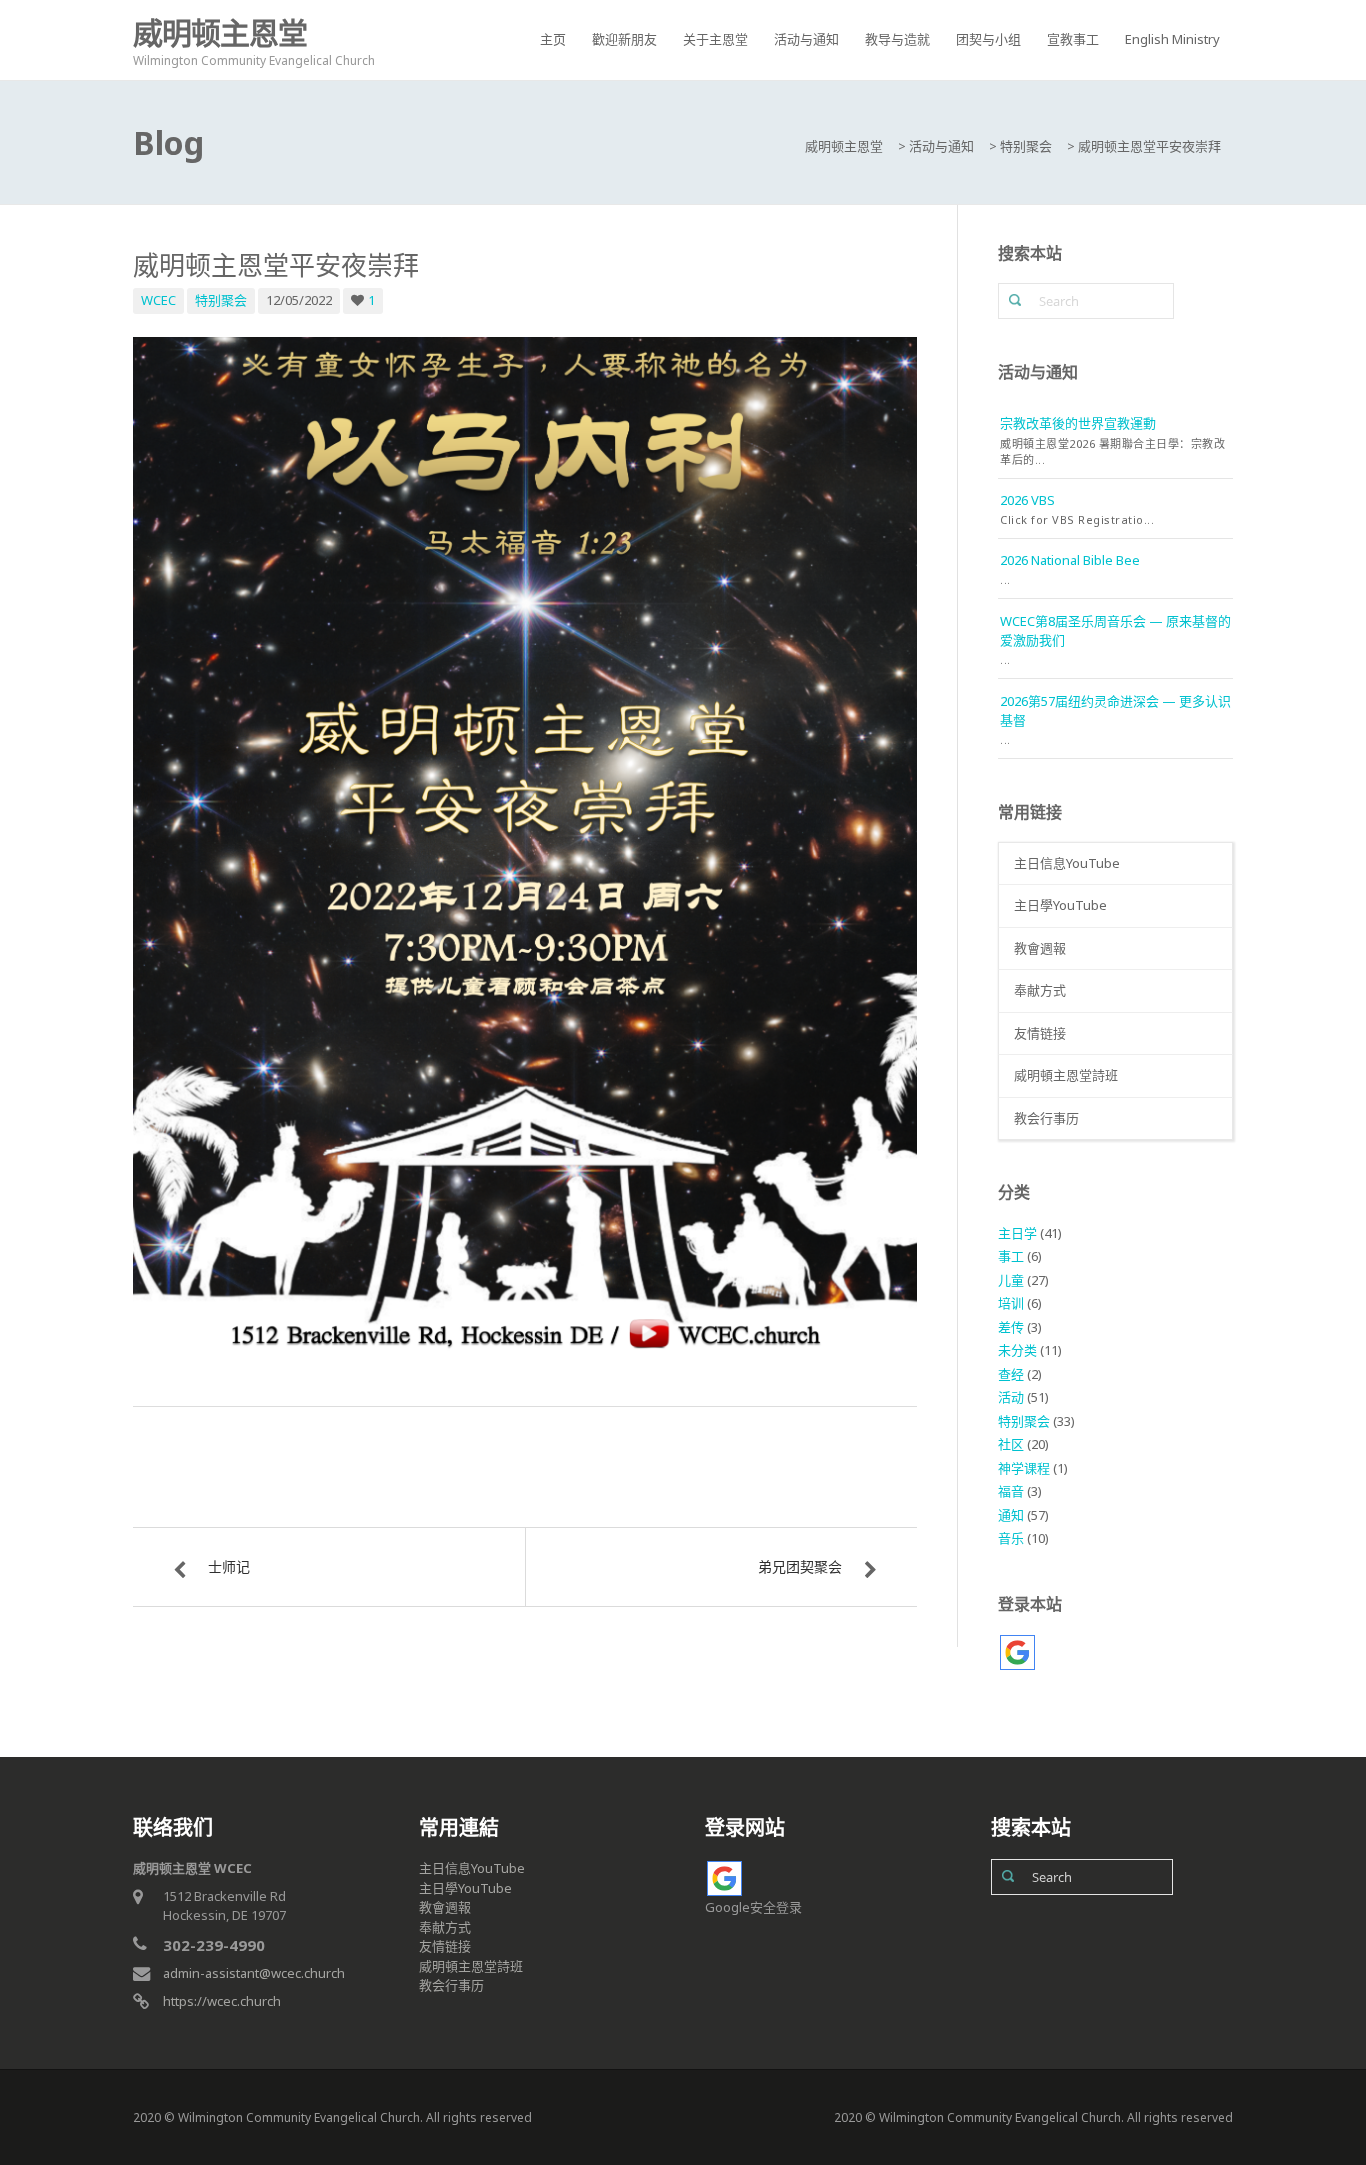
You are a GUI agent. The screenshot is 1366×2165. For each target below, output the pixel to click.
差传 (1011, 1327)
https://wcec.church (222, 2001)
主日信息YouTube (1067, 863)
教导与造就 (897, 39)
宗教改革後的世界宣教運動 (1078, 423)
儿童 (1011, 1280)
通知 (1011, 1515)
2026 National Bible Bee (1070, 560)
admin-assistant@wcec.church (254, 1973)
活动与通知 (806, 39)
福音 (1011, 1491)
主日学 (1017, 1233)
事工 (1011, 1256)
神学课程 (1024, 1468)
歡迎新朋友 (624, 39)
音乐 (1011, 1538)
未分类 (1017, 1350)
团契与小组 (988, 39)
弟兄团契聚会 (800, 1566)
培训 (1011, 1303)
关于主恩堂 (715, 39)
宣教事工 (1073, 39)
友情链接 (1040, 1033)
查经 (1011, 1374)
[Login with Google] (1017, 1652)
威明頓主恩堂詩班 (1066, 1075)
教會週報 (1040, 948)
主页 (553, 39)
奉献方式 (1040, 990)
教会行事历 (1046, 1118)
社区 (1011, 1444)
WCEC (158, 300)
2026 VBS (1027, 500)
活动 (1011, 1397)
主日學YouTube (1060, 905)
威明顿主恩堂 (220, 32)
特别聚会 (221, 300)
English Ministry (1172, 39)
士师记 (229, 1566)
